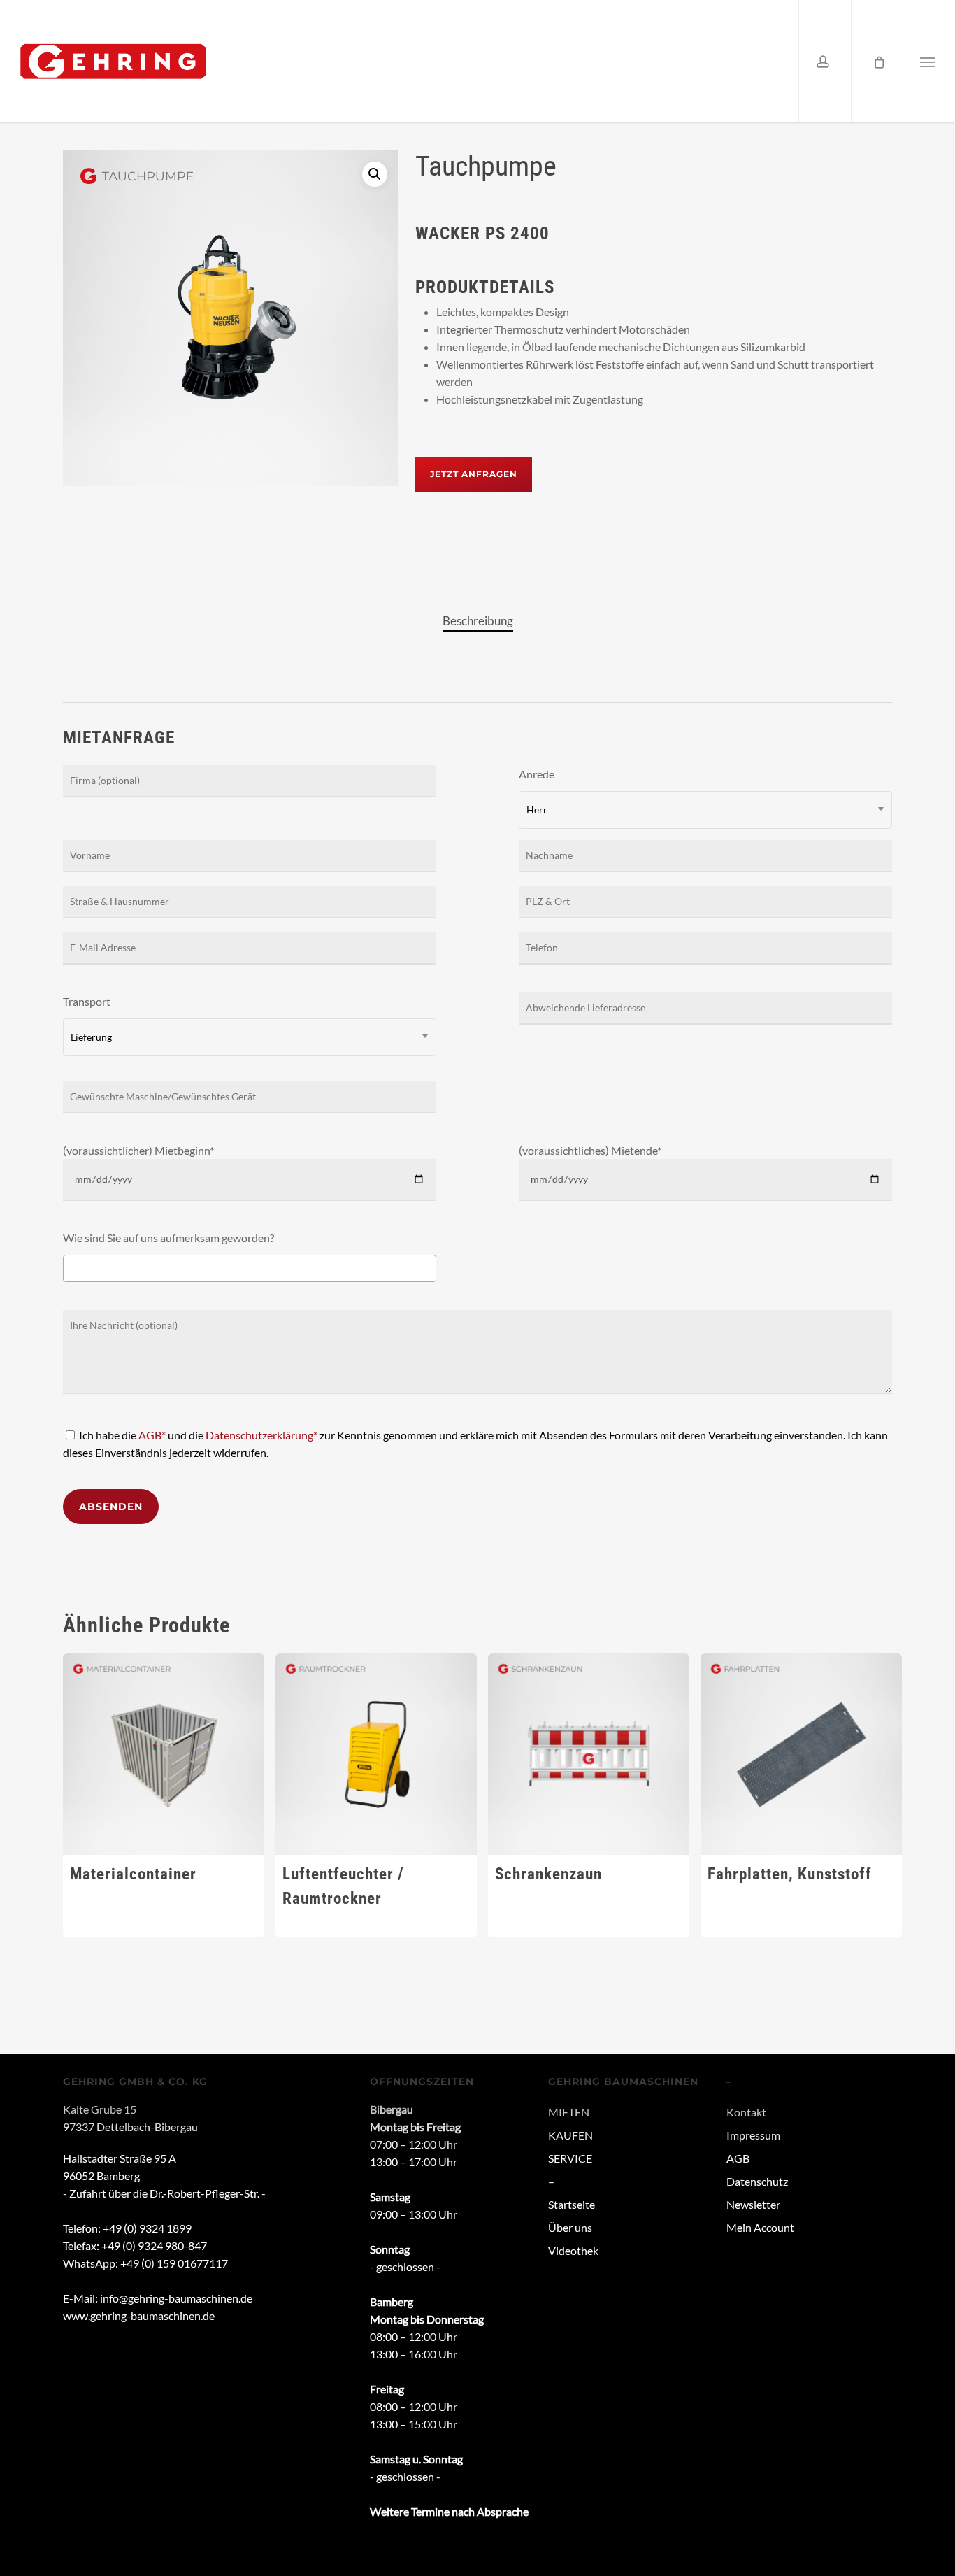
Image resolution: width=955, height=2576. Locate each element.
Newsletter (753, 2204)
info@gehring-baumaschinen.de (176, 2298)
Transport (87, 1019)
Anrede (537, 791)
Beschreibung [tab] (478, 621)
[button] (928, 61)
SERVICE (570, 2158)
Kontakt (746, 2112)
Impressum (753, 2135)
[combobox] (705, 810)
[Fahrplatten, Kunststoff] (801, 1754)
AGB (738, 2158)
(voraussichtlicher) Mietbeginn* (138, 1150)
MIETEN (569, 2112)
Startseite (572, 2204)
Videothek (573, 2250)
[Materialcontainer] (164, 1754)
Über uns (570, 2227)
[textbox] (71, 1268)
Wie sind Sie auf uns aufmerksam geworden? (168, 1238)
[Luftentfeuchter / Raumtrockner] (376, 1754)
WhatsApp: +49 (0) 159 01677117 (145, 2263)
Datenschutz (757, 2181)
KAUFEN (570, 2135)
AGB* (152, 1435)
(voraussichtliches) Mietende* (590, 1150)
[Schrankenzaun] (589, 1754)
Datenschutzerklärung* (261, 1435)
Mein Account (760, 2227)
